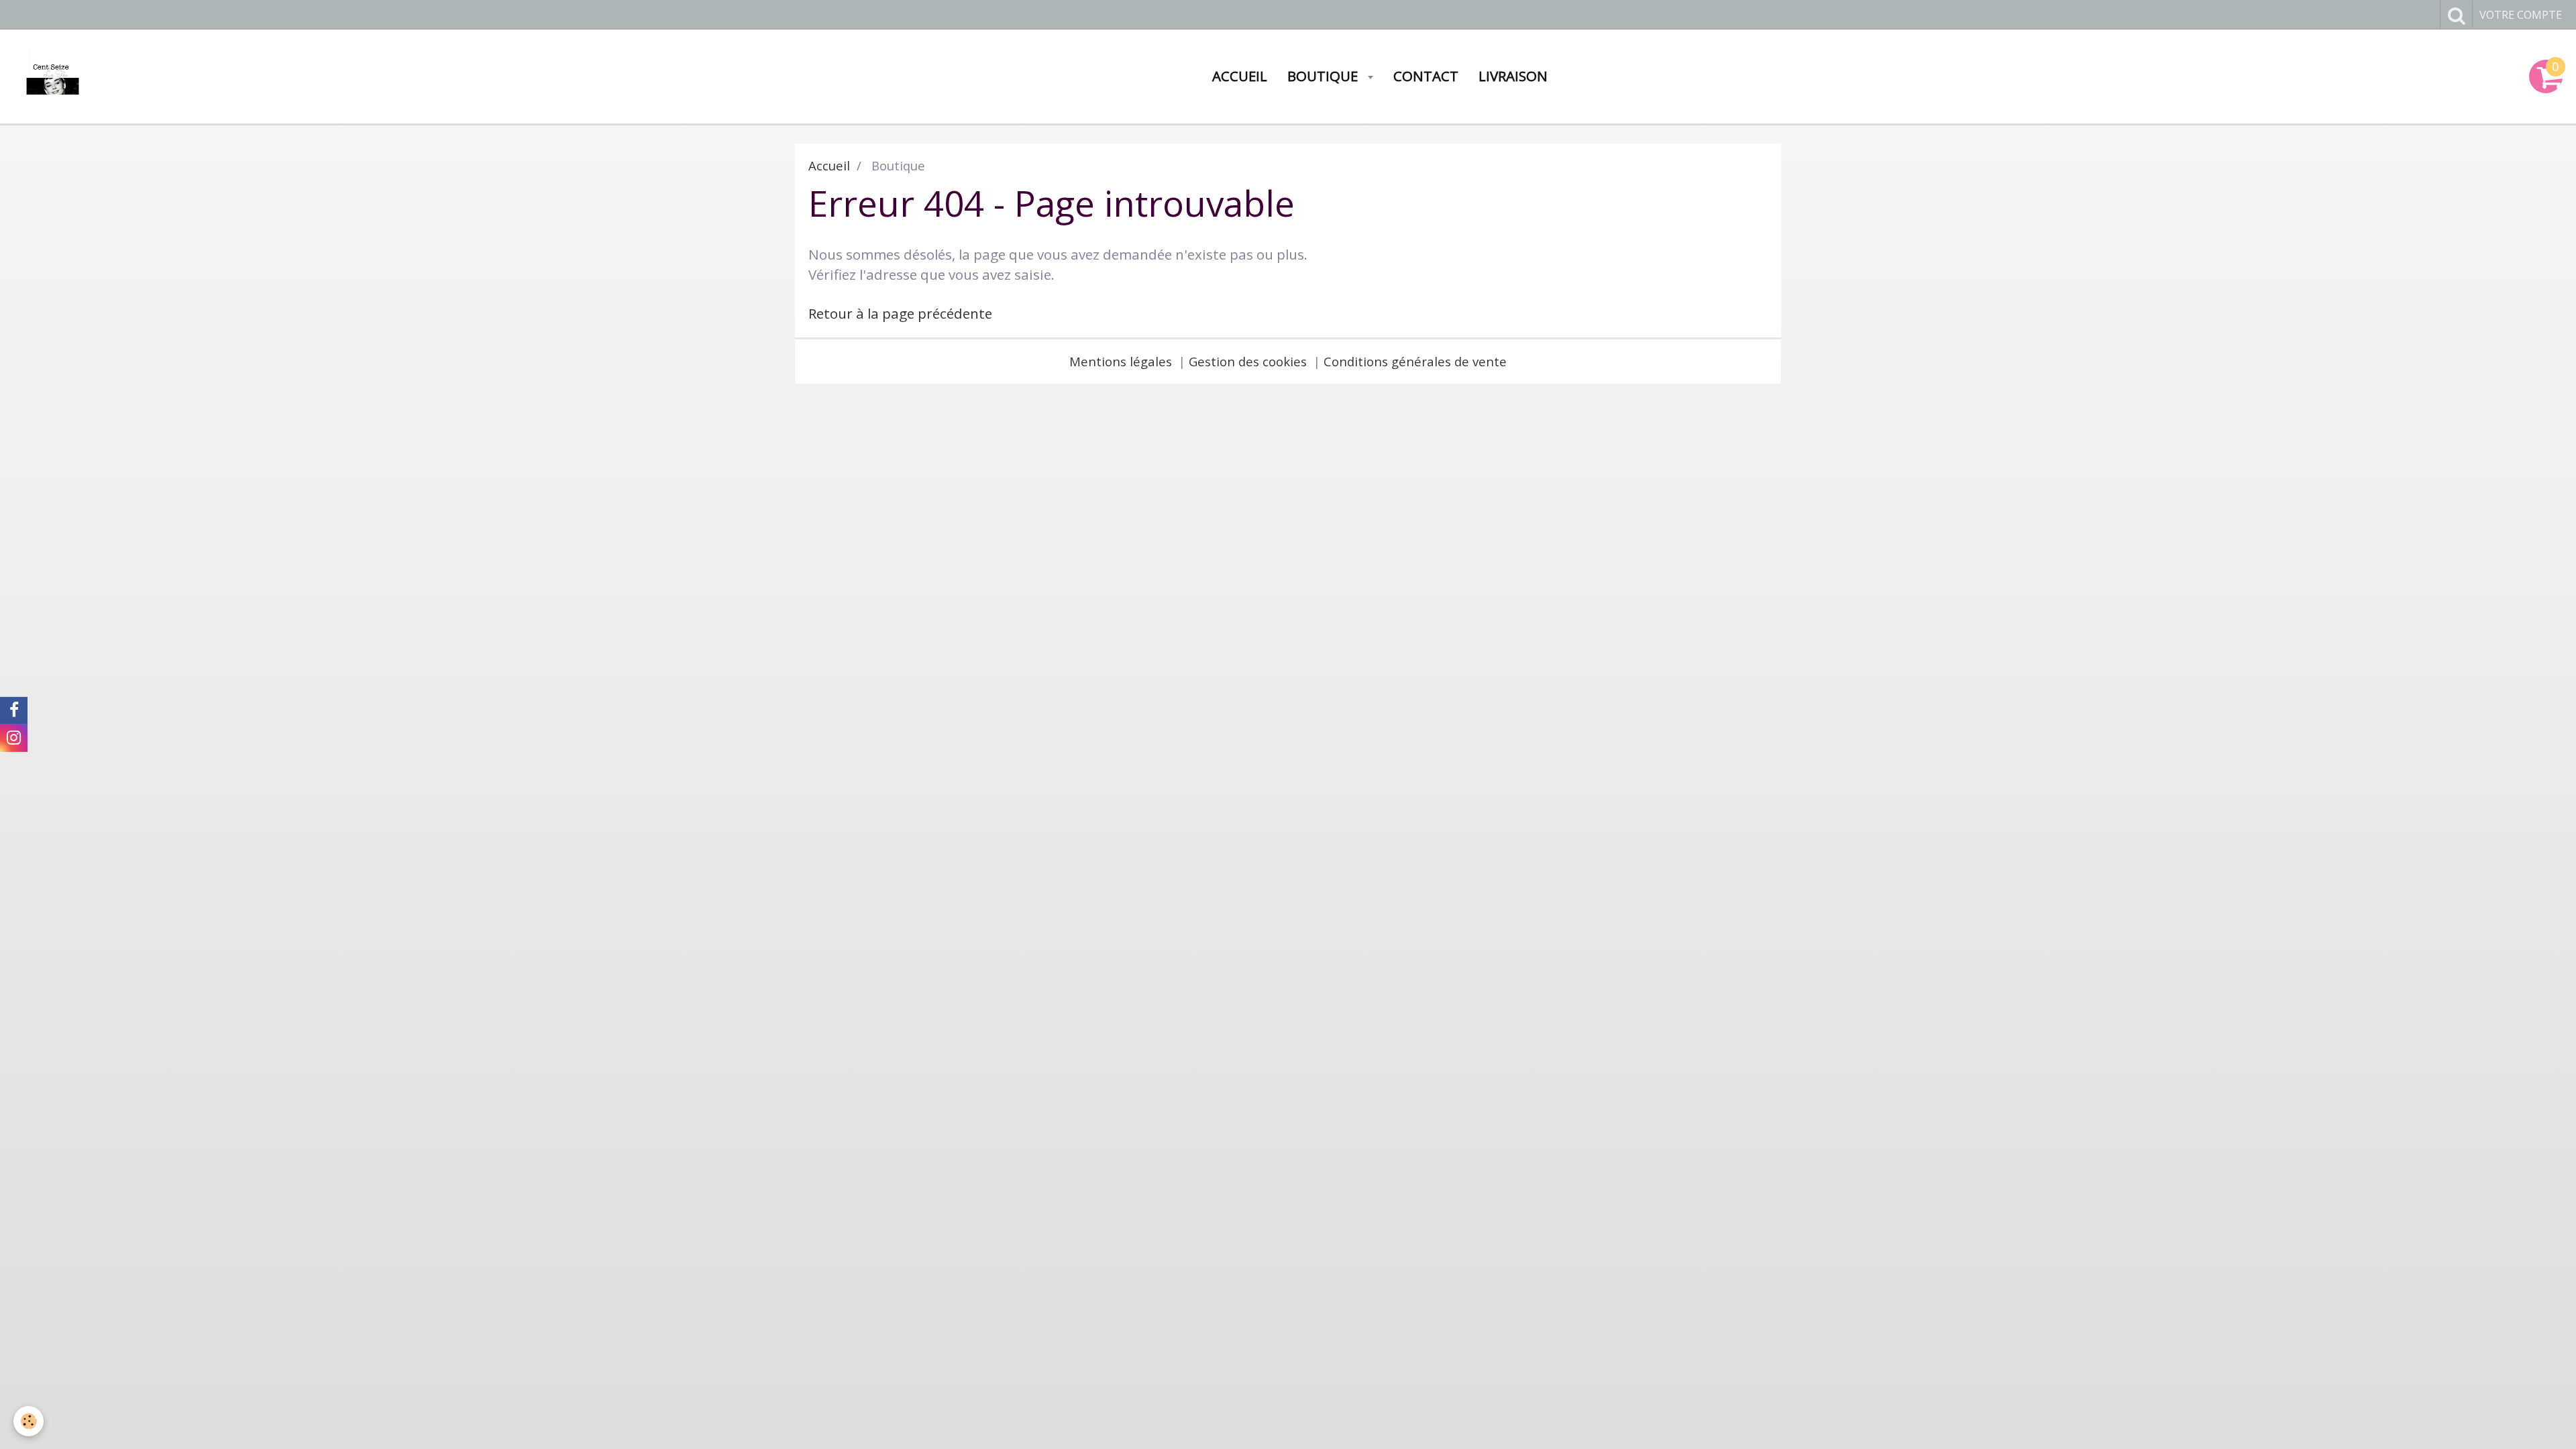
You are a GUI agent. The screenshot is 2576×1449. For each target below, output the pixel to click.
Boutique (1324, 76)
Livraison (1513, 76)
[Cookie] (29, 1421)
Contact (1426, 76)
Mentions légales (1121, 361)
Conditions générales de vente (1415, 361)
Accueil (1240, 76)
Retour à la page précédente (900, 313)
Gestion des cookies (1248, 361)
